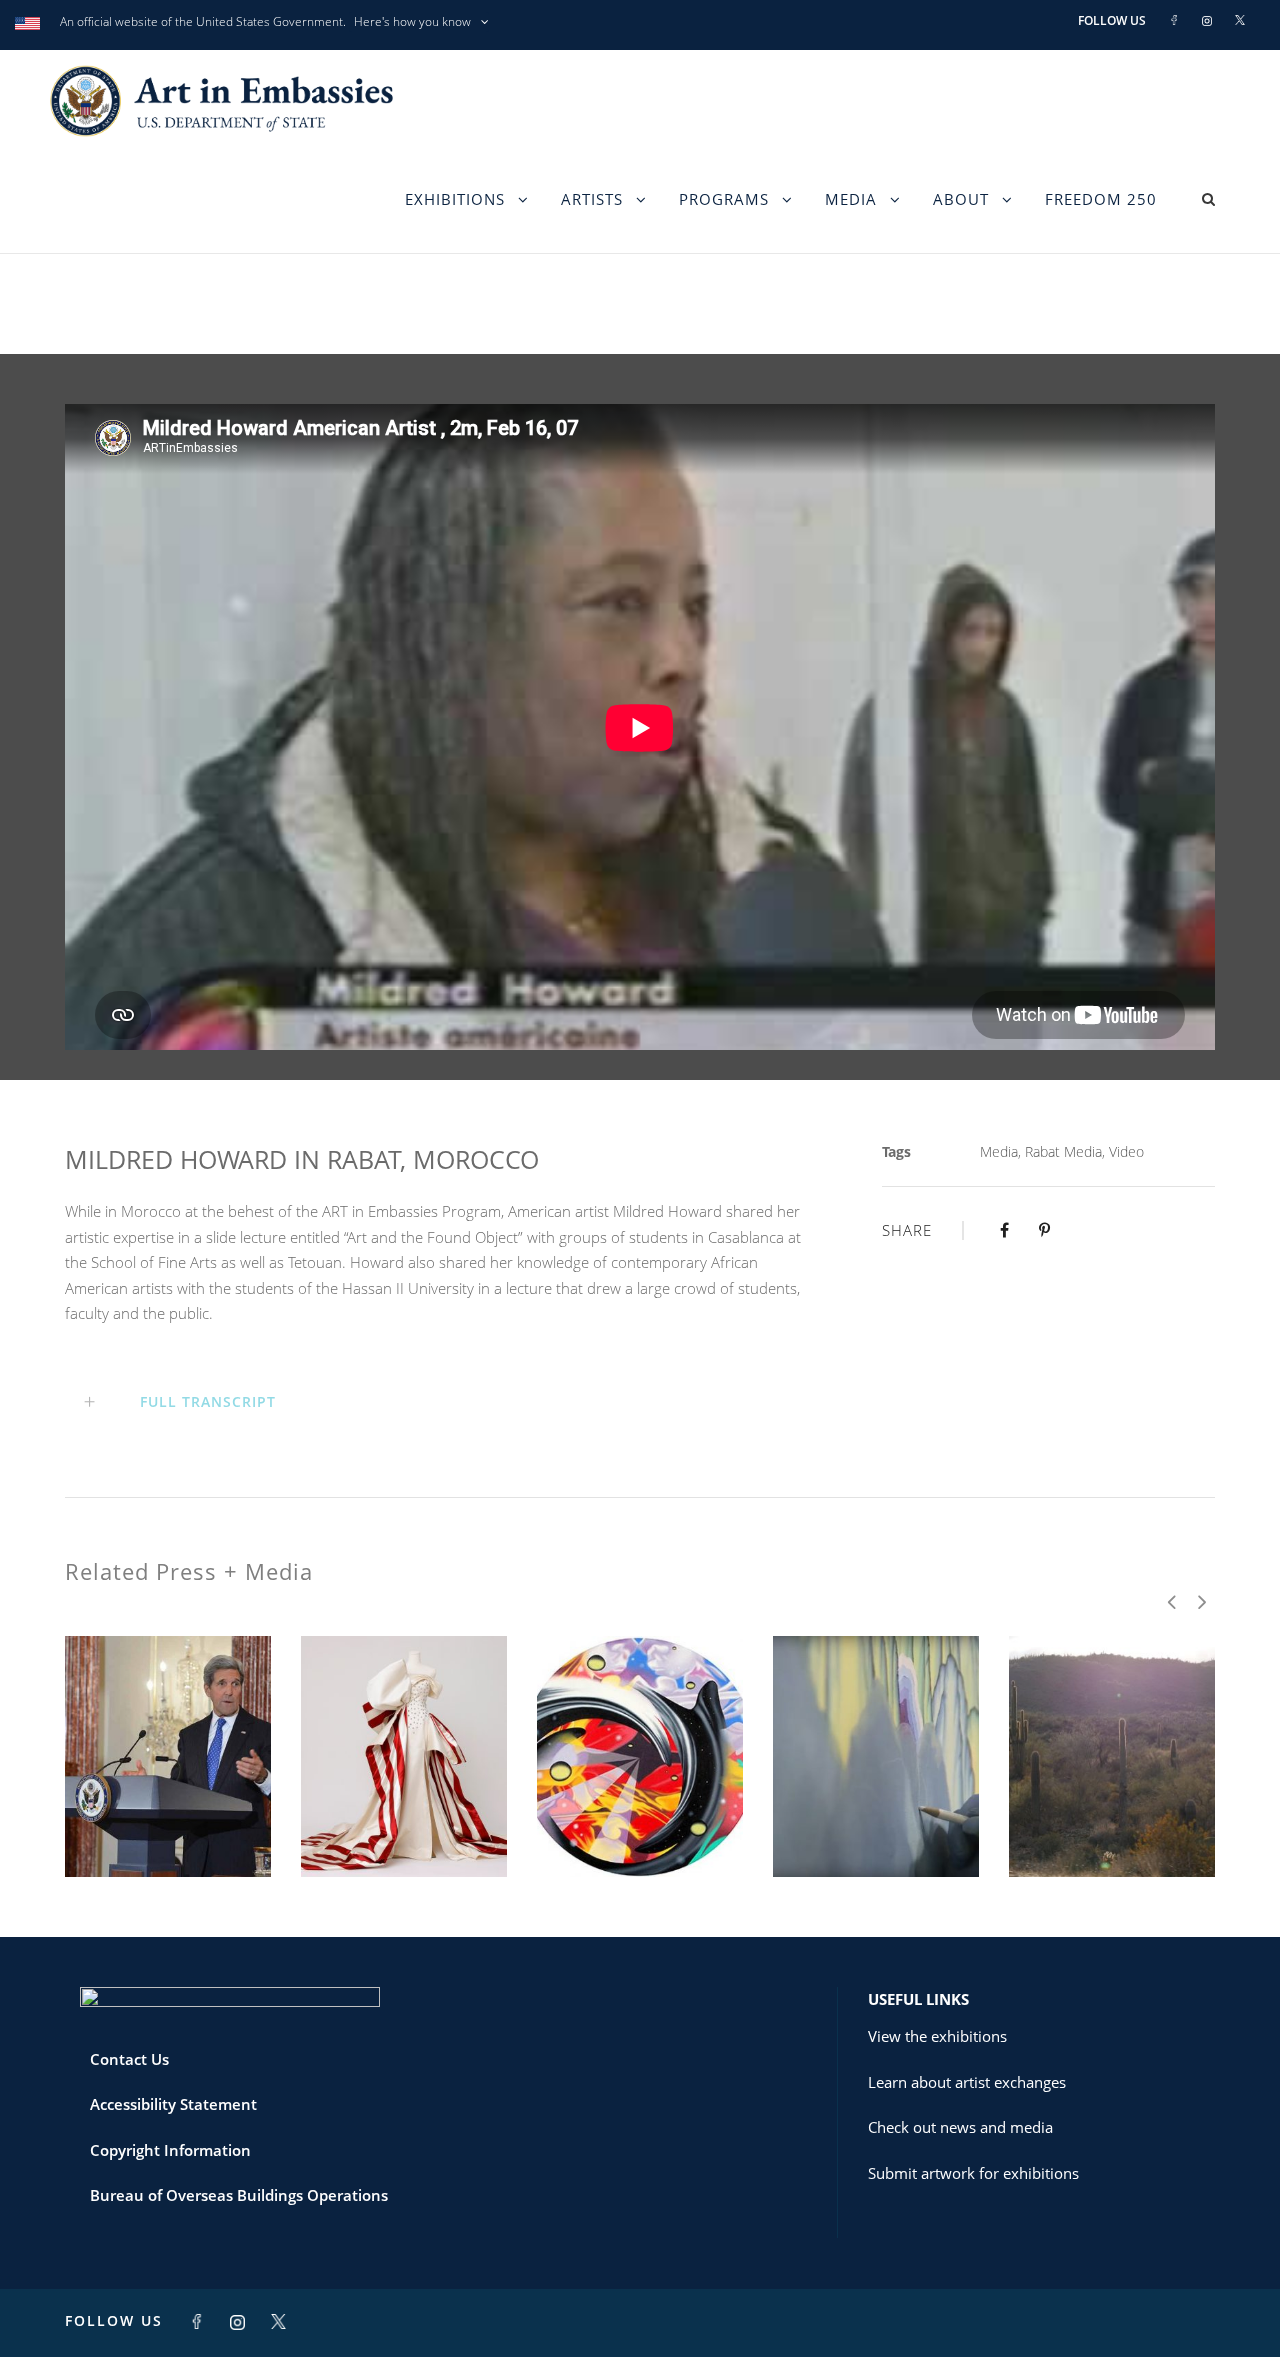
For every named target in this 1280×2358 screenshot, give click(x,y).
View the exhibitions (937, 2036)
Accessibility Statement (173, 2104)
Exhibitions (455, 199)
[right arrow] (1200, 1601)
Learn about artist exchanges (967, 2082)
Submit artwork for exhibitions (973, 2173)
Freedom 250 (1101, 199)
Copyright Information (170, 2150)
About (961, 199)
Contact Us (129, 2059)
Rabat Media (1063, 1151)
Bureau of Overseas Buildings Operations (239, 2195)
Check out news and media (960, 2127)
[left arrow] (1171, 1601)
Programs (724, 199)
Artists (592, 199)
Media (851, 199)
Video (1126, 1151)
